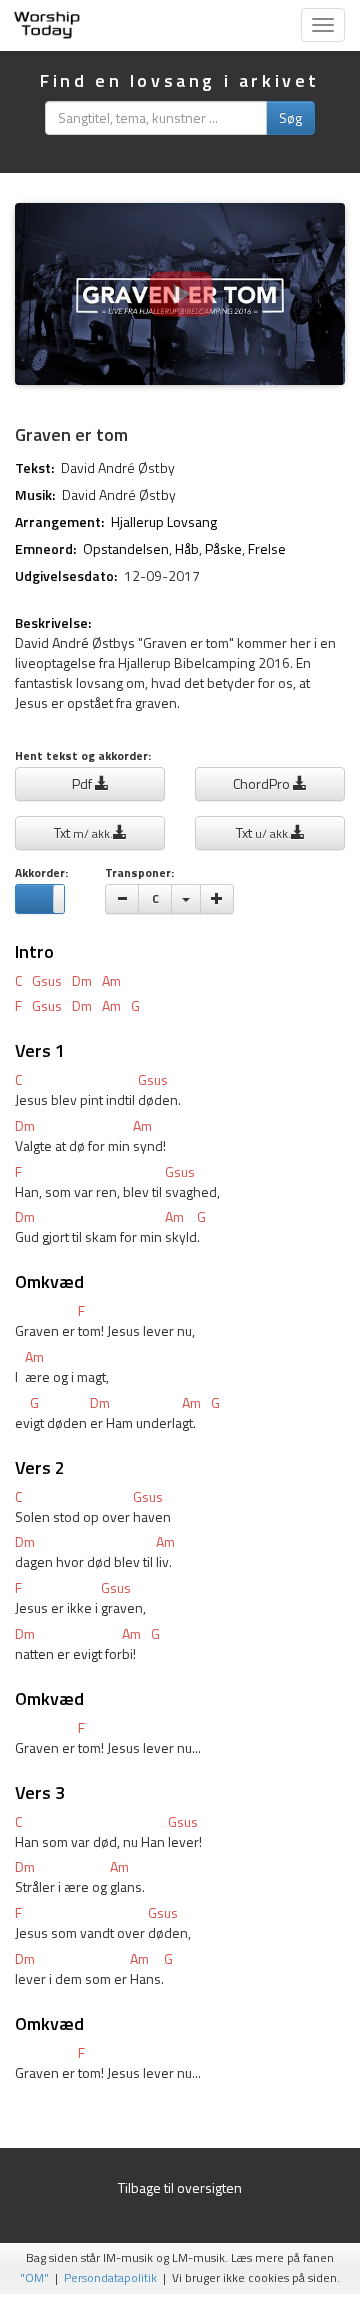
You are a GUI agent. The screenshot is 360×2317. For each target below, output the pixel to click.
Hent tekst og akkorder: (83, 756)
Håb (187, 548)
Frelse (267, 548)
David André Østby (118, 467)
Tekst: (34, 468)
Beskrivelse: (53, 623)
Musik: (35, 495)
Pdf (83, 783)
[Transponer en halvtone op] (217, 899)
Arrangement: (59, 522)
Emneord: (45, 549)
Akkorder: (41, 873)
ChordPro (263, 783)
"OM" (34, 2278)
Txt (83, 832)
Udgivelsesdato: (66, 576)
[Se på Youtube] (180, 294)
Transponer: (139, 873)
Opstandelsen (126, 548)
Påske (223, 548)
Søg (290, 117)
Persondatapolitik (110, 2278)
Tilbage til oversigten (180, 2187)
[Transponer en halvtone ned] (122, 899)
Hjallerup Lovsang (164, 521)
